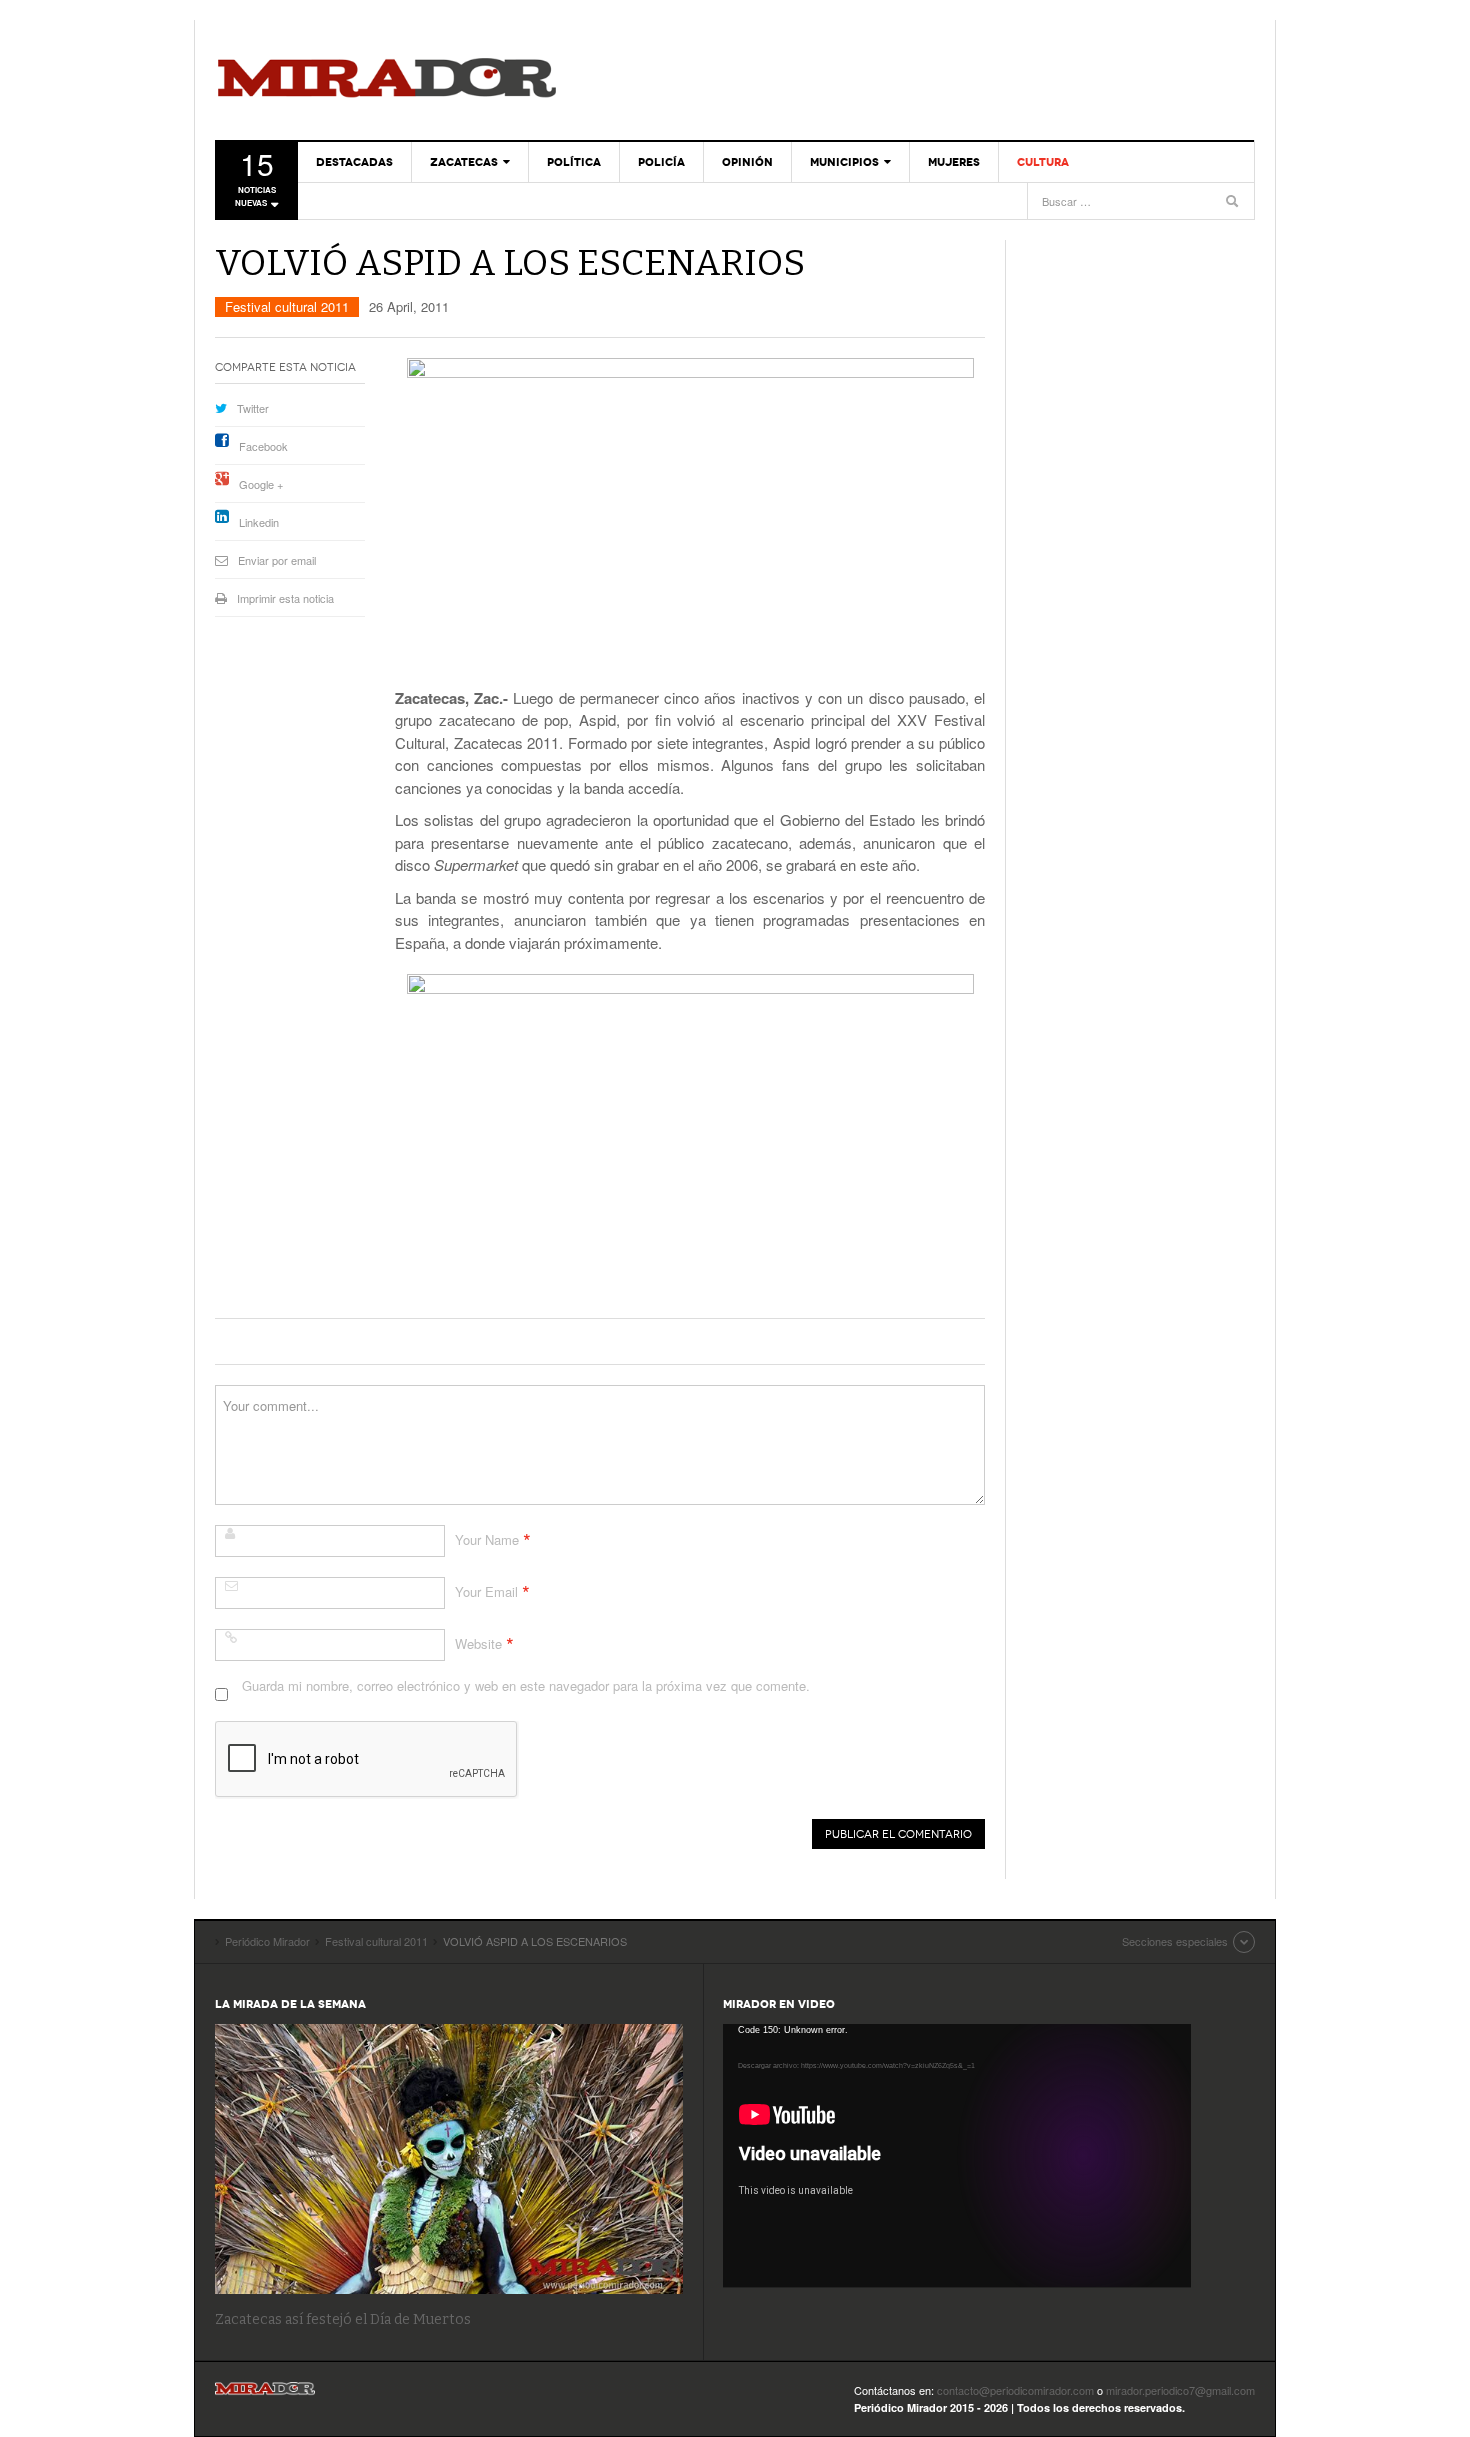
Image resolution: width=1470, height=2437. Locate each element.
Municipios (844, 162)
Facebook (263, 446)
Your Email (486, 1591)
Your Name (487, 1539)
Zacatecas (464, 162)
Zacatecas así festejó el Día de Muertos (343, 2319)
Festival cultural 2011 (287, 306)
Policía (661, 162)
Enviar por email (277, 560)
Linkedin (259, 522)
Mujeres (954, 162)
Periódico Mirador (387, 80)
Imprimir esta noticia (285, 598)
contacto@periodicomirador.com (1015, 2390)
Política (574, 162)
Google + (261, 484)
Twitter (253, 408)
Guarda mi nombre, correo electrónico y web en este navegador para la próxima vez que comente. (526, 1685)
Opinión (747, 162)
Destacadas (354, 162)
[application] (957, 2155)
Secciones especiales (1175, 1941)
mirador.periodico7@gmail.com (1180, 2390)
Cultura (1043, 162)
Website (478, 1643)
